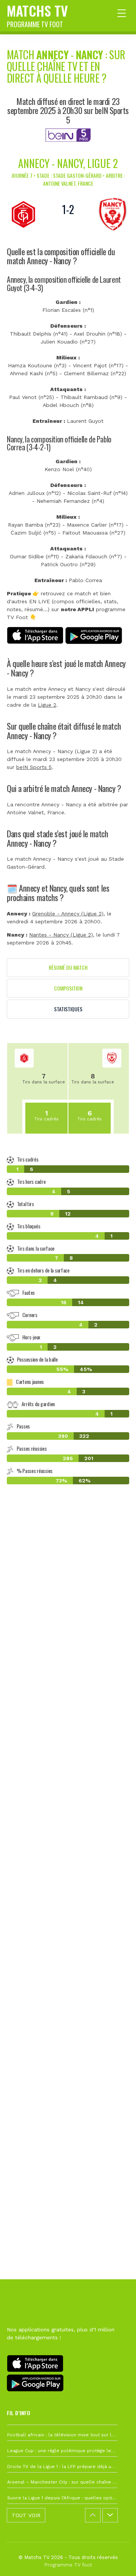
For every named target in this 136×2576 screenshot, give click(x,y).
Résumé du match (68, 967)
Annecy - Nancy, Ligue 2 (68, 163)
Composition (68, 988)
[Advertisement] (68, 1829)
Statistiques (68, 1009)
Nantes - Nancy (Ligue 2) (61, 935)
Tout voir (26, 2515)
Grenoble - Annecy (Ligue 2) (68, 914)
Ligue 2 (47, 705)
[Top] (116, 2559)
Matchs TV (37, 15)
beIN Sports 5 (34, 767)
